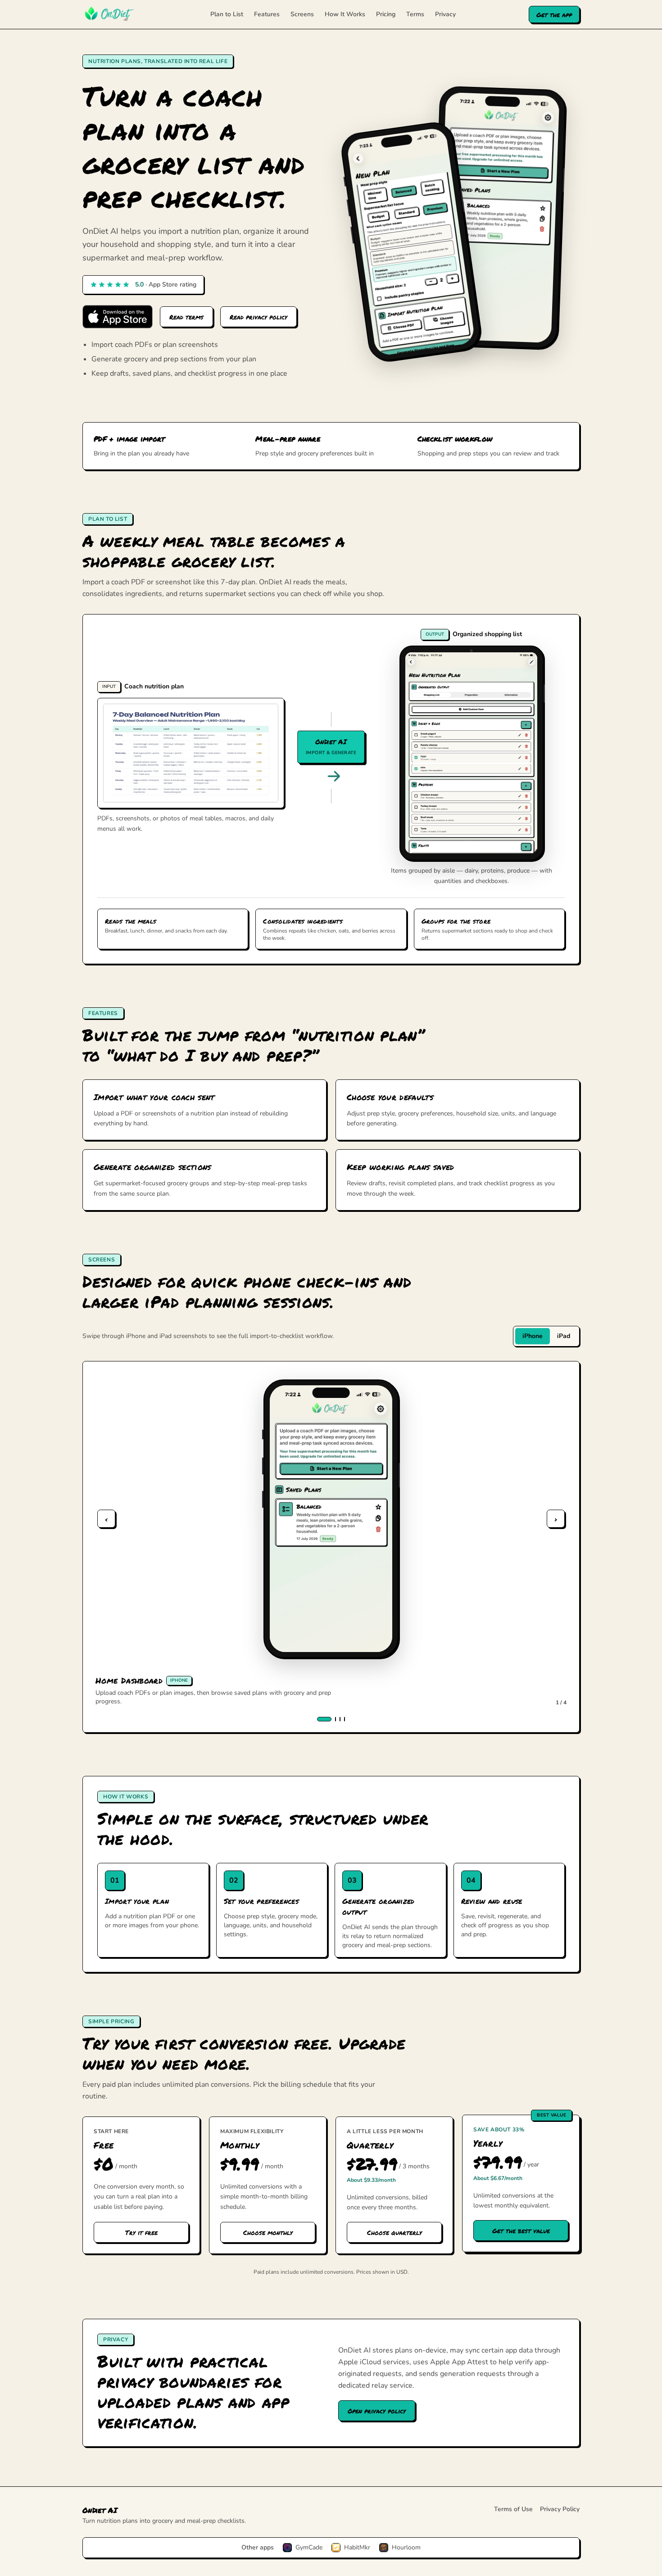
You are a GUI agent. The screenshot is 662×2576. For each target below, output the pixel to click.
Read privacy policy (258, 317)
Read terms (186, 317)
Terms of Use (513, 2509)
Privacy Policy (560, 2509)
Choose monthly (268, 2232)
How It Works (345, 14)
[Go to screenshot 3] (340, 1719)
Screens (302, 14)
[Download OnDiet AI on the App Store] (118, 317)
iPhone (533, 1336)
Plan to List (227, 14)
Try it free (141, 2232)
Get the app (554, 14)
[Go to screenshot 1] (324, 1719)
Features (267, 14)
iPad (564, 1336)
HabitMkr (357, 2547)
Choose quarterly (394, 2232)
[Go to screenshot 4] (345, 1719)
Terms (415, 14)
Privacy (445, 14)
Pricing (386, 14)
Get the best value (521, 2230)
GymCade (309, 2547)
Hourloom (406, 2547)
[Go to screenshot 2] (336, 1719)
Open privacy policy (377, 2411)
